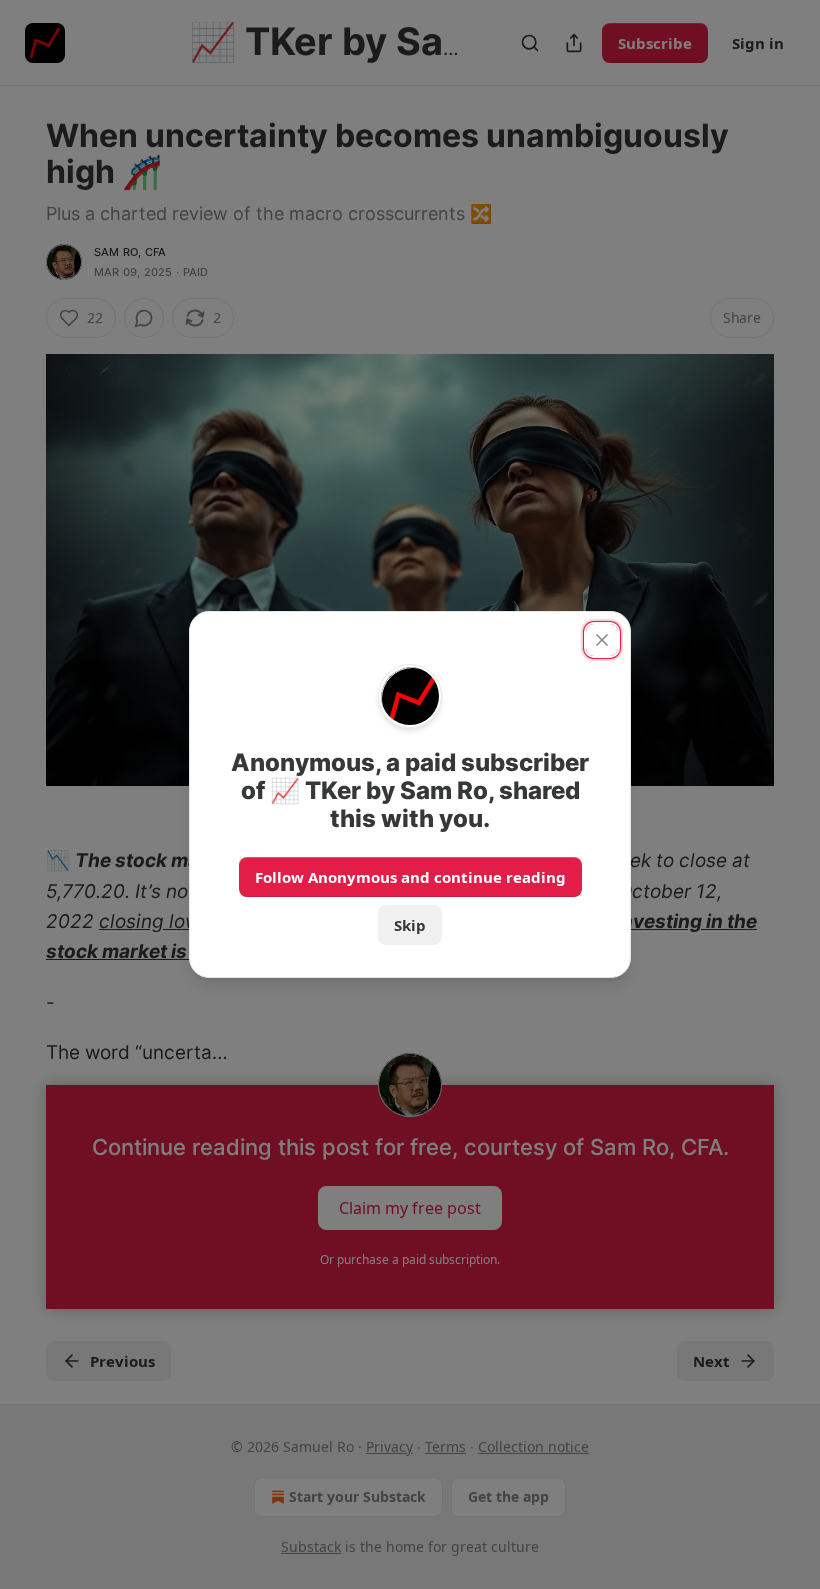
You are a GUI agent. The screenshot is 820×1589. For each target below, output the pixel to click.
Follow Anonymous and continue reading (410, 877)
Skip (410, 925)
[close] (602, 640)
